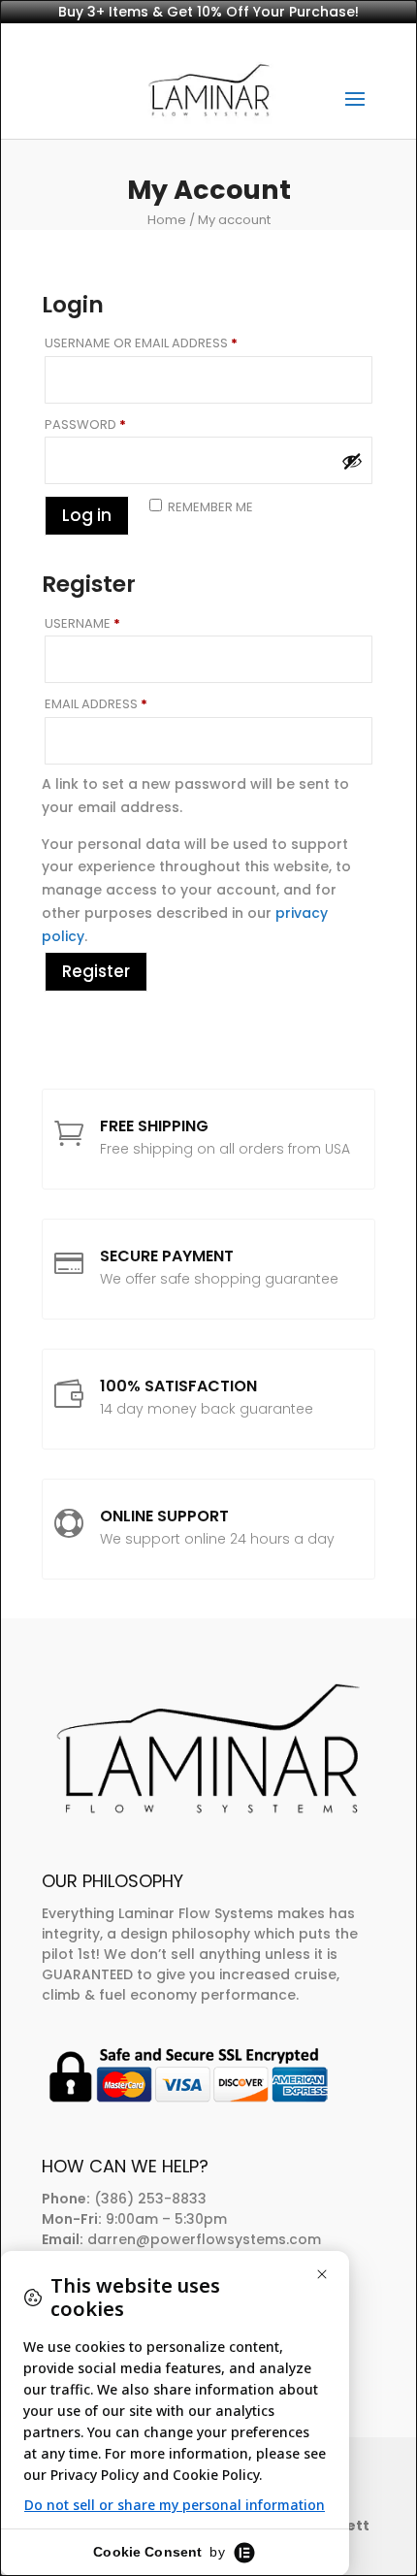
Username (112, 623)
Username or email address (171, 343)
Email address (126, 704)
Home (167, 220)
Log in (87, 515)
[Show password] (352, 461)
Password (115, 424)
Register (96, 971)
